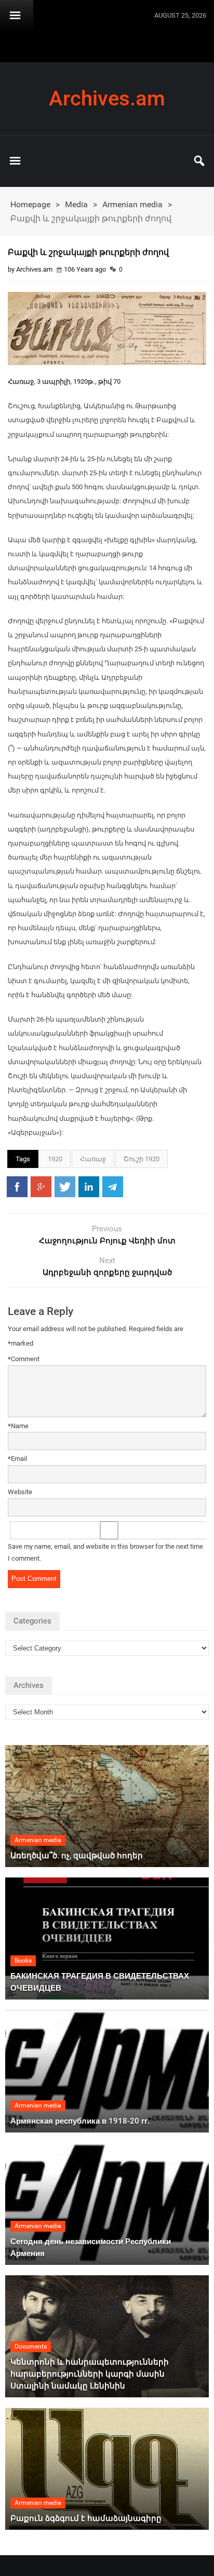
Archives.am (107, 99)
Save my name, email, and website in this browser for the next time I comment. (105, 1552)
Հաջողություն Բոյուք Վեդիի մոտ (107, 1241)
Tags (23, 1159)
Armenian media (132, 204)
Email (17, 1459)
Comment (24, 1359)
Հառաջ (93, 1159)
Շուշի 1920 (142, 1159)
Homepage (30, 204)
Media (76, 204)
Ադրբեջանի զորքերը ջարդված (107, 1272)
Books (23, 1961)
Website (20, 1492)
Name (18, 1426)
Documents (31, 2346)
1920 (55, 1159)
